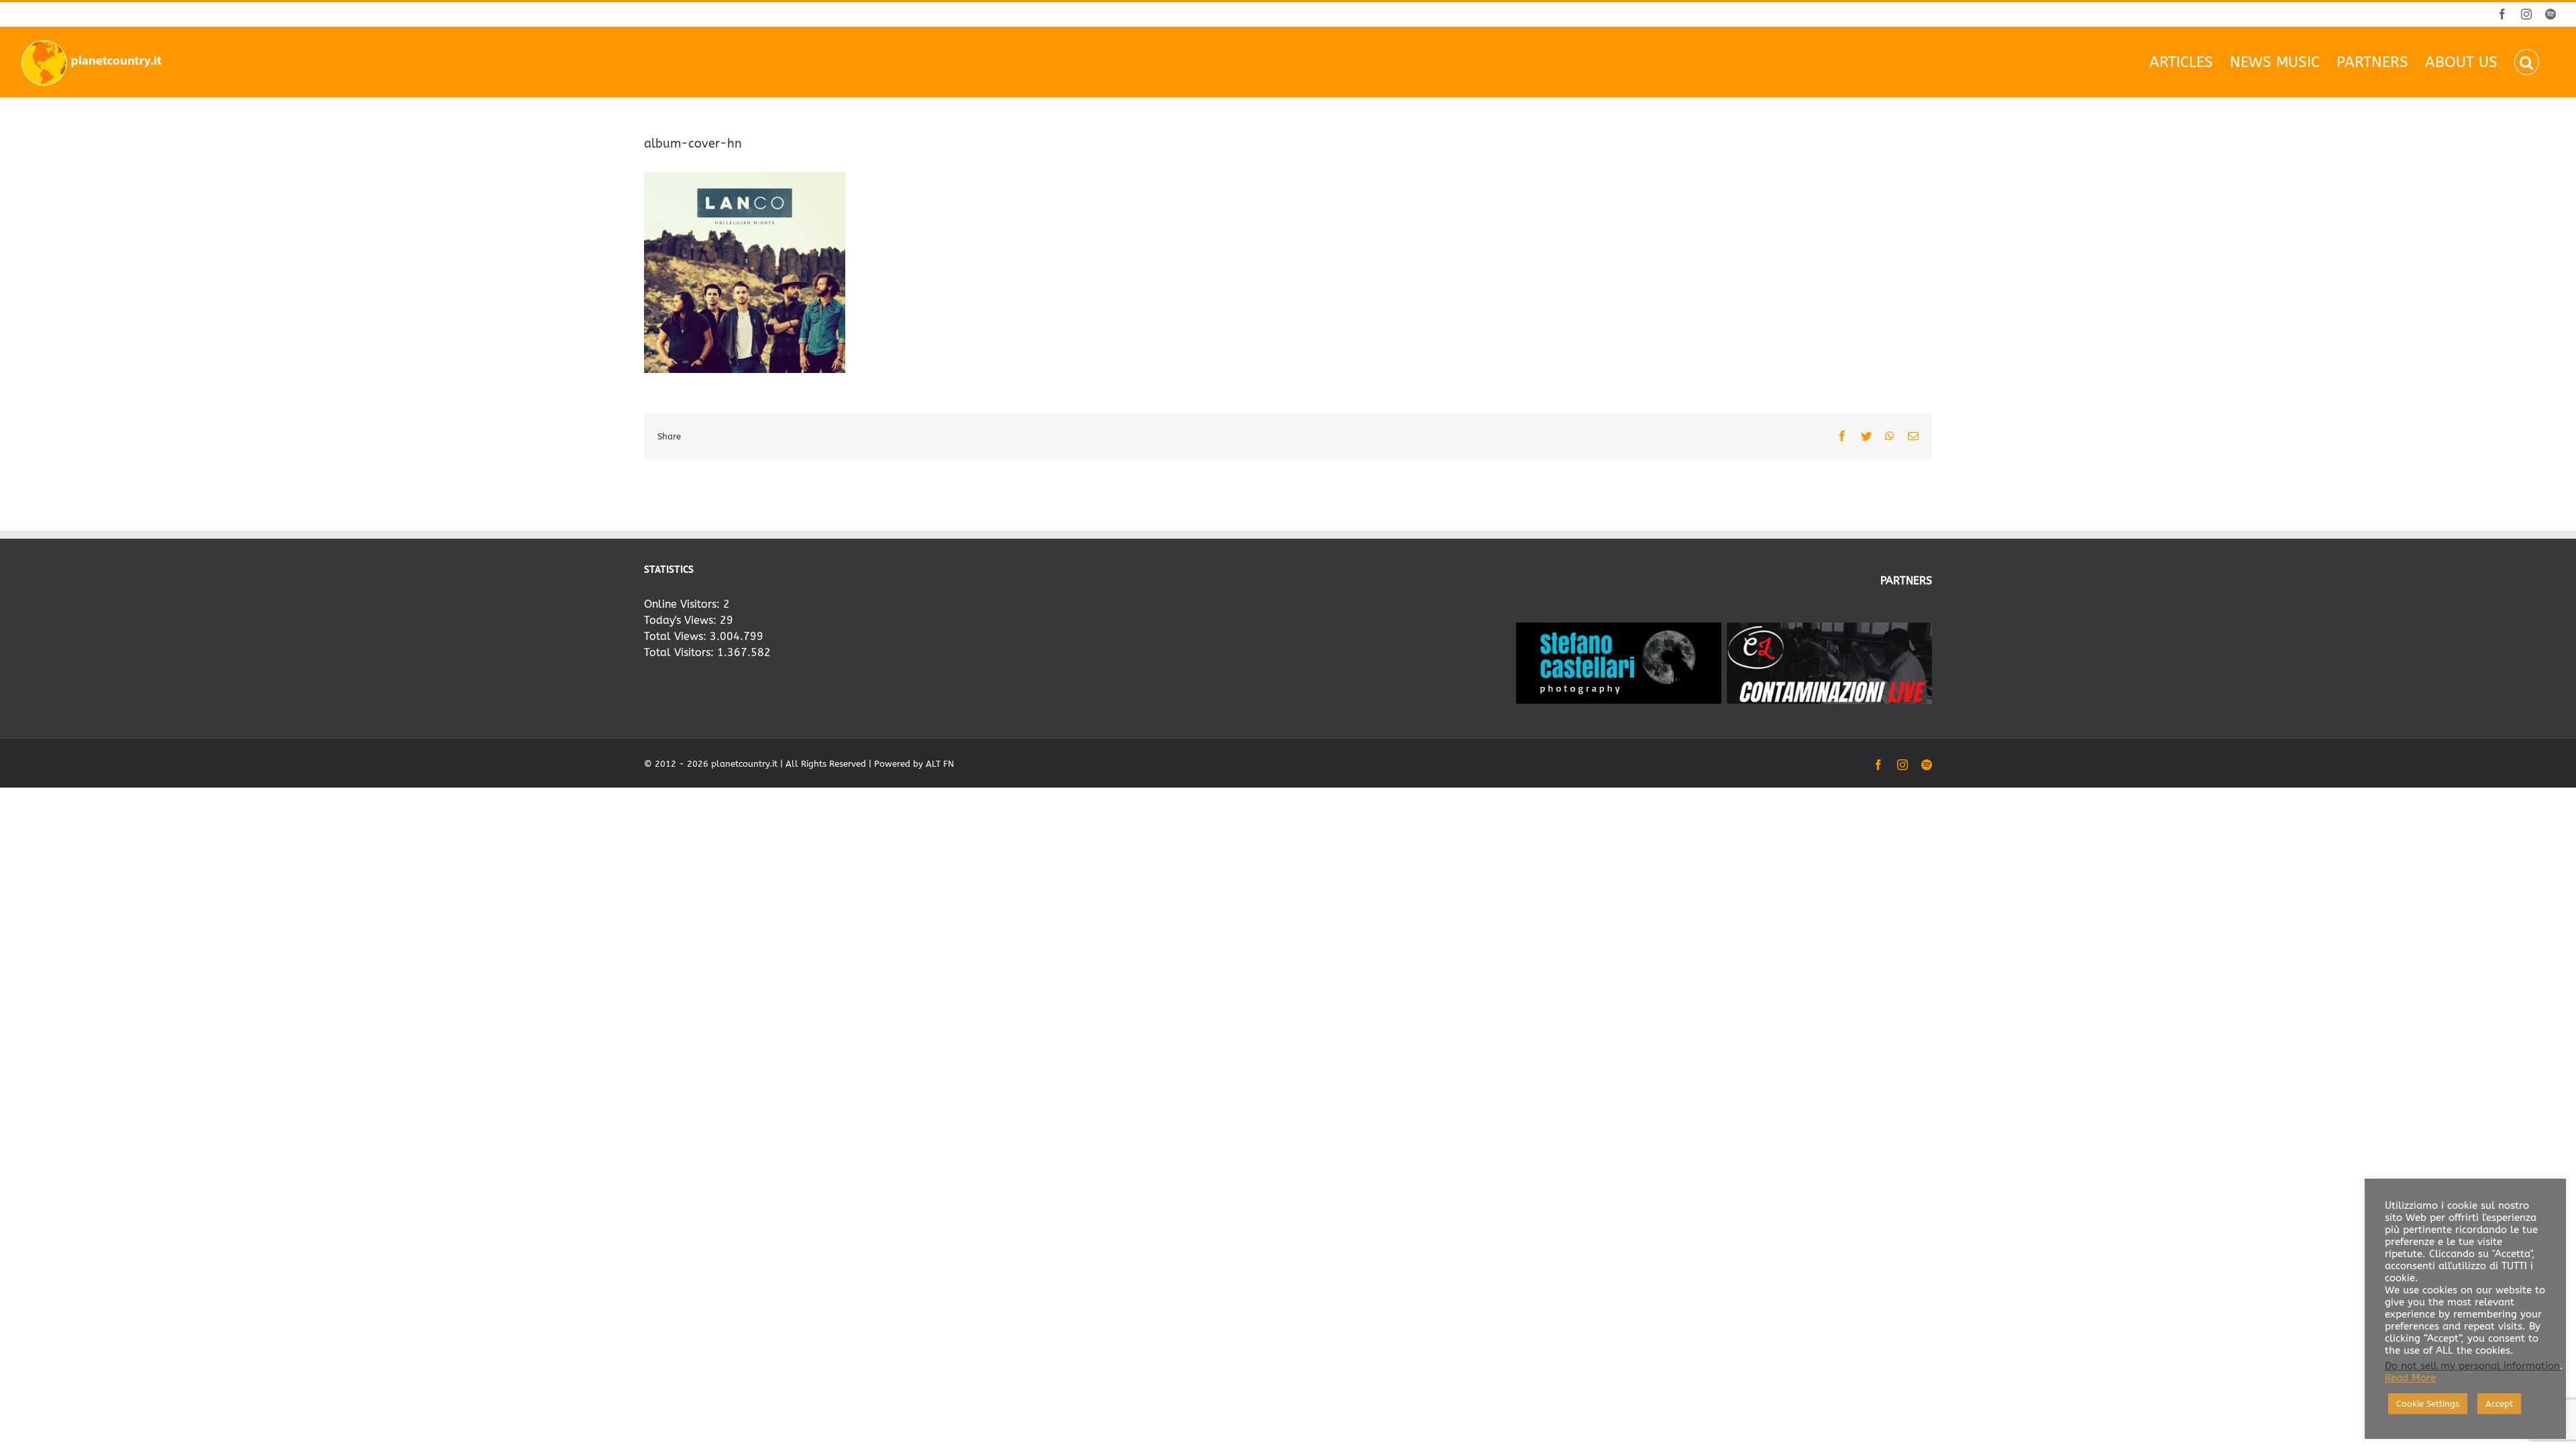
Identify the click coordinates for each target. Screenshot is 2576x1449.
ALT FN (940, 764)
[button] (2527, 62)
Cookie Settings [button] (2428, 1404)
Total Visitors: (681, 652)
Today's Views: (682, 620)
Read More (2410, 1378)
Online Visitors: (684, 604)
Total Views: (677, 636)
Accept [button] (2499, 1404)
